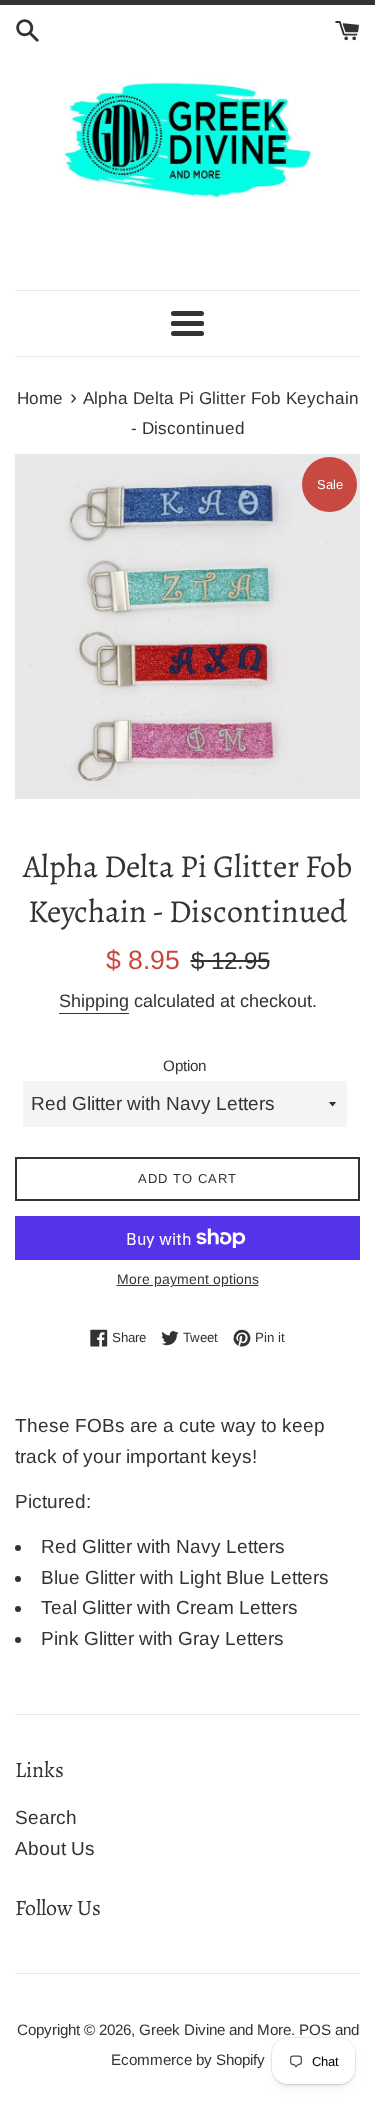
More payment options (188, 1279)
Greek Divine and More (215, 2029)
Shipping (94, 1001)
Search (46, 1817)
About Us (55, 1848)
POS (315, 2029)
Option (184, 1065)
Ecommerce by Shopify (188, 2059)
